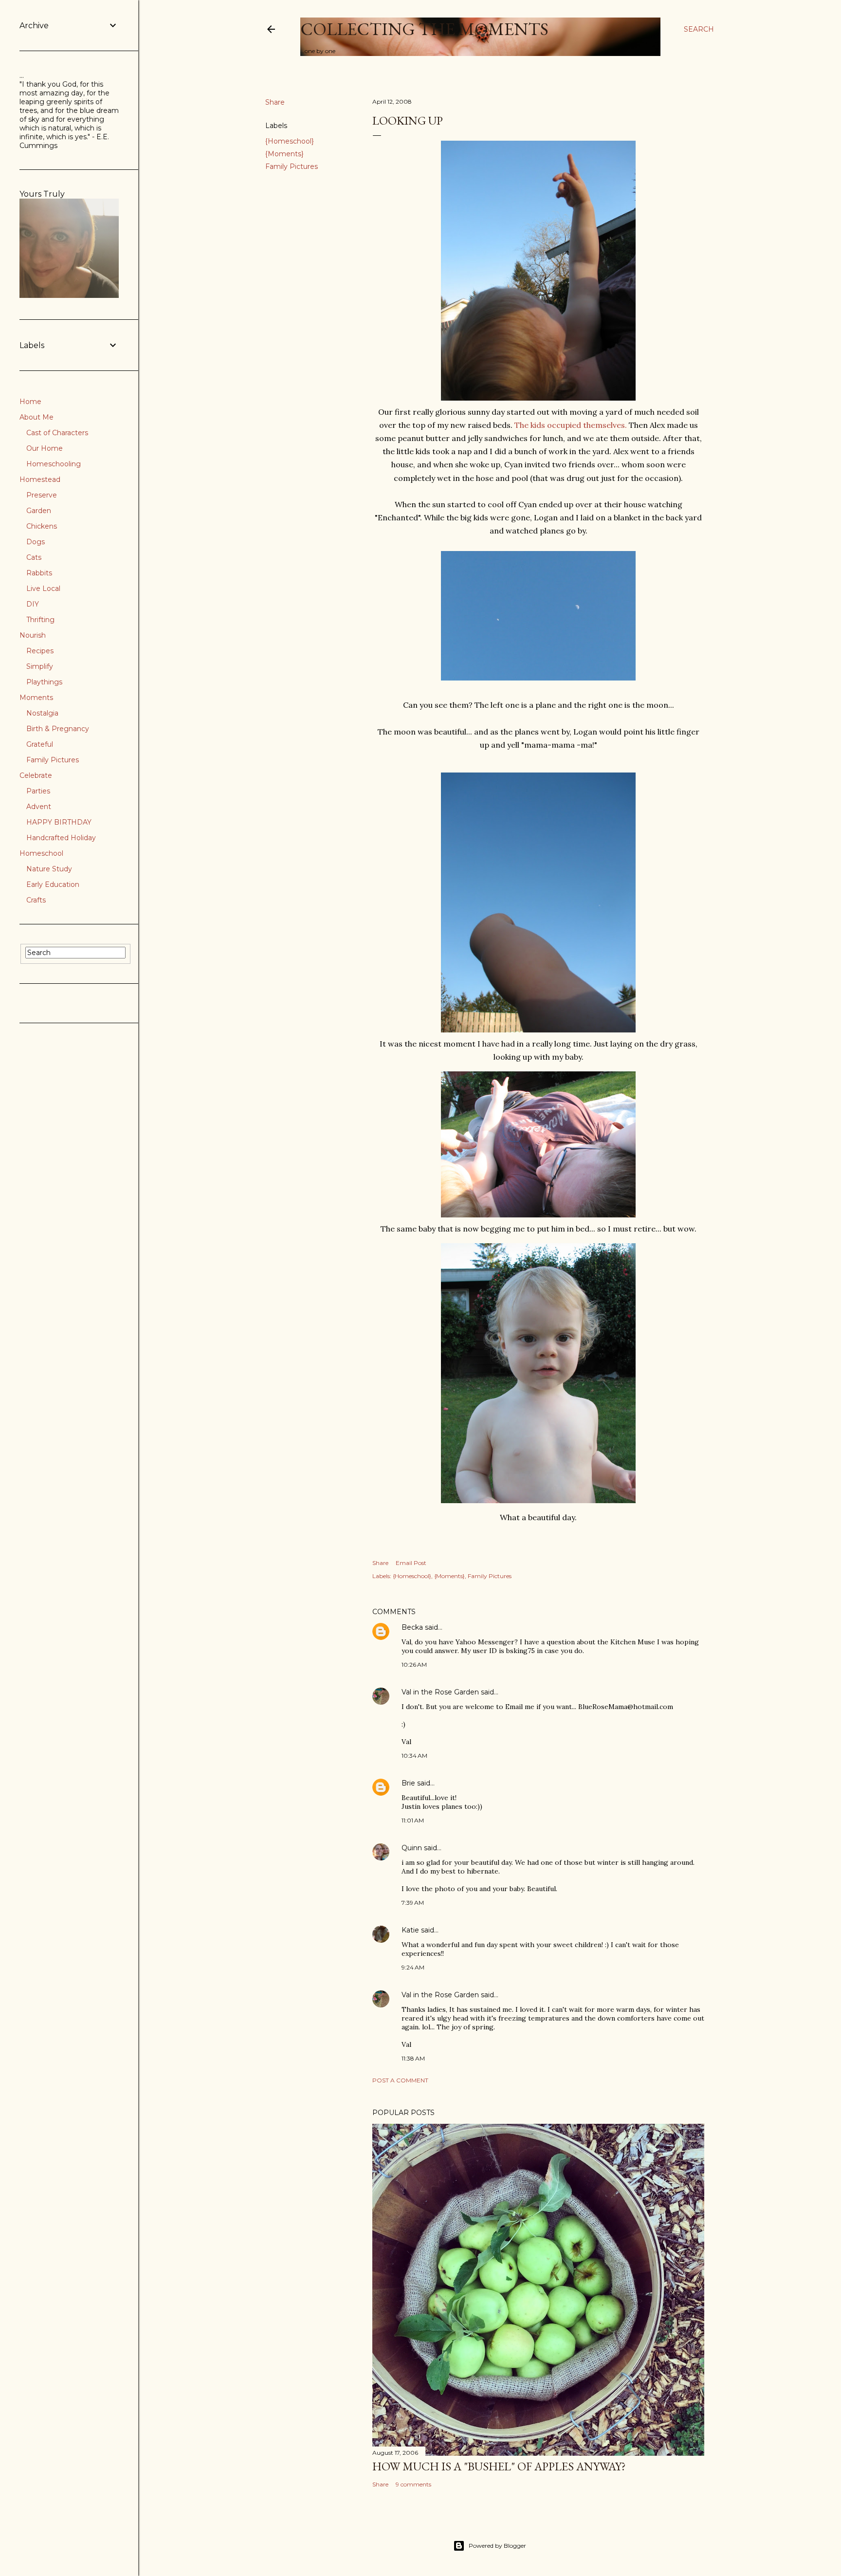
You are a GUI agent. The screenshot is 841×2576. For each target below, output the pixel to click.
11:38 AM (413, 2058)
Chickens (42, 526)
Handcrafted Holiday (61, 838)
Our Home (45, 448)
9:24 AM (413, 1967)
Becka (412, 1627)
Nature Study (49, 869)
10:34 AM (414, 1756)
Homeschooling (54, 464)
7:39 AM (413, 1903)
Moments (36, 698)
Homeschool (41, 853)
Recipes (40, 651)
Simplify (40, 666)
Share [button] (275, 102)
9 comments (413, 2484)
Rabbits (39, 573)
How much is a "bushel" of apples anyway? (499, 2466)
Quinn (412, 1848)
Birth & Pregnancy (58, 729)
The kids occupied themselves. (571, 425)
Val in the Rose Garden (440, 1692)
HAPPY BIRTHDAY (59, 822)
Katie (410, 1930)
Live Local (43, 589)
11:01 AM (413, 1820)
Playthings (44, 682)
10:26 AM (414, 1665)
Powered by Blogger (497, 2546)
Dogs (36, 542)
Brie (408, 1783)
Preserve (42, 495)
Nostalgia (42, 713)
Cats (34, 557)
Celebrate (36, 775)
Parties (38, 791)
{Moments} (284, 154)
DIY (33, 604)
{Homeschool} (290, 141)
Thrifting (40, 620)
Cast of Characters (57, 433)
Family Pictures (292, 166)
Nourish (33, 635)
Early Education (53, 884)
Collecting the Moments (424, 29)
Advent (39, 807)
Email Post (411, 1563)
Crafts (36, 900)
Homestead (40, 479)
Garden (39, 511)
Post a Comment (400, 2080)
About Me (37, 417)
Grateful (40, 744)
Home (30, 402)
